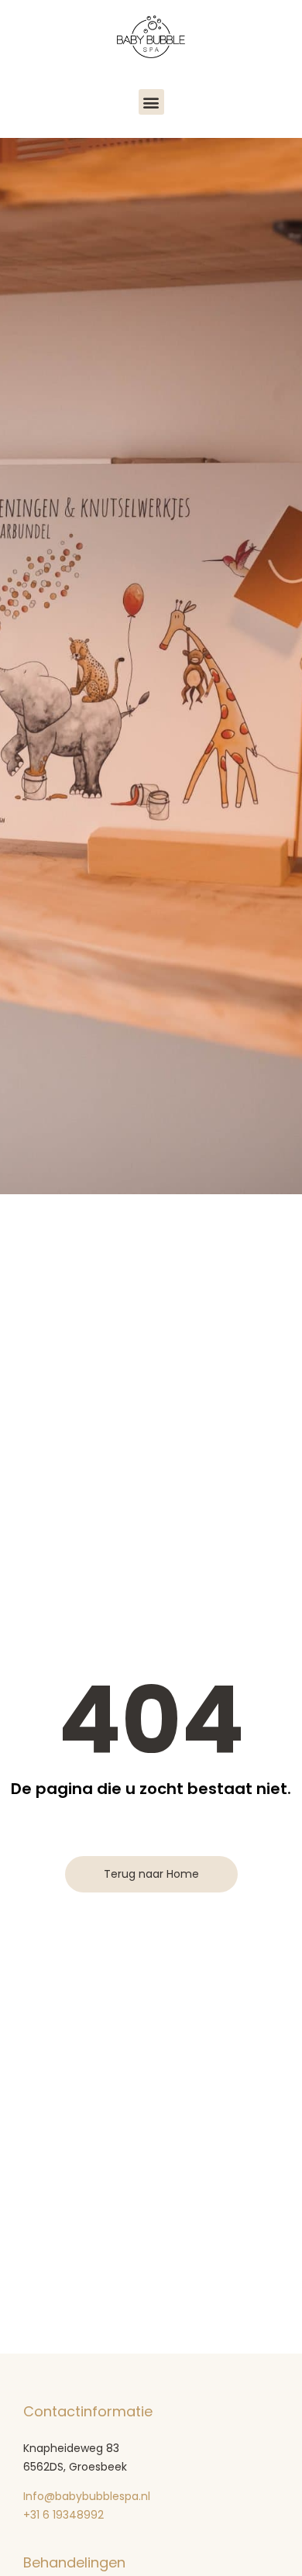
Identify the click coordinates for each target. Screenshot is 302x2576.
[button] (151, 102)
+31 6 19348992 (65, 2515)
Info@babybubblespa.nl (87, 2496)
